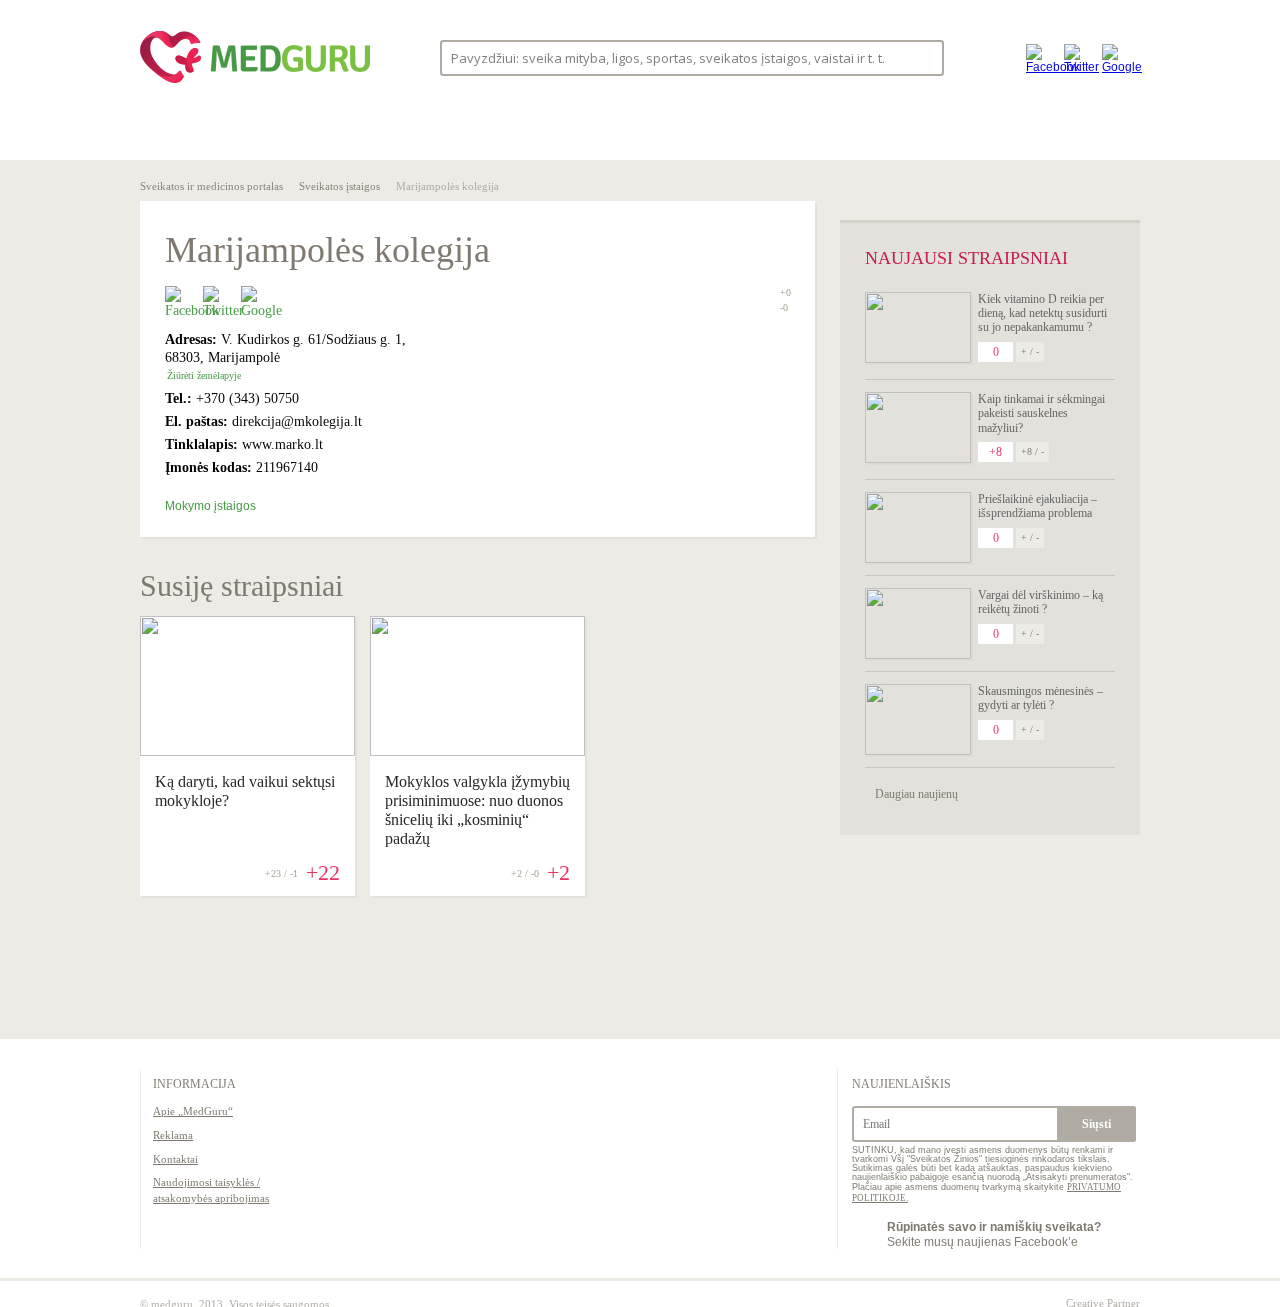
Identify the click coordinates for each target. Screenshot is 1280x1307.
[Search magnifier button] (922, 56)
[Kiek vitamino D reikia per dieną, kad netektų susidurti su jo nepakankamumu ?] (918, 327)
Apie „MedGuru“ (193, 1111)
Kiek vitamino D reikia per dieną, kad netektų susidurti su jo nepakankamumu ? (1042, 313)
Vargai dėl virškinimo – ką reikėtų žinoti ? (1040, 602)
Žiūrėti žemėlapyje (204, 375)
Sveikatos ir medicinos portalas (211, 186)
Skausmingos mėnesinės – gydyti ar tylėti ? (1040, 698)
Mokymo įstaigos (210, 506)
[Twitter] (1078, 57)
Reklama (173, 1135)
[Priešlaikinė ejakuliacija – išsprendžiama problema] (918, 527)
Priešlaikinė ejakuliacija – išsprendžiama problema (1037, 506)
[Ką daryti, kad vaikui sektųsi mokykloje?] (247, 751)
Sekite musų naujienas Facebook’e (994, 1234)
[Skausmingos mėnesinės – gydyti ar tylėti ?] (918, 719)
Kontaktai (175, 1159)
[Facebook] (1040, 57)
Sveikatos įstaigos (339, 186)
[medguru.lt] (255, 83)
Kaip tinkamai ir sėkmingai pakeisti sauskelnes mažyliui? (1041, 413)
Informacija (194, 1084)
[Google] (1116, 57)
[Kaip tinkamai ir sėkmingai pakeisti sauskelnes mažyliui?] (918, 427)
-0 (784, 308)
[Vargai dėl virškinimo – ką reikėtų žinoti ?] (918, 623)
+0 (785, 292)
